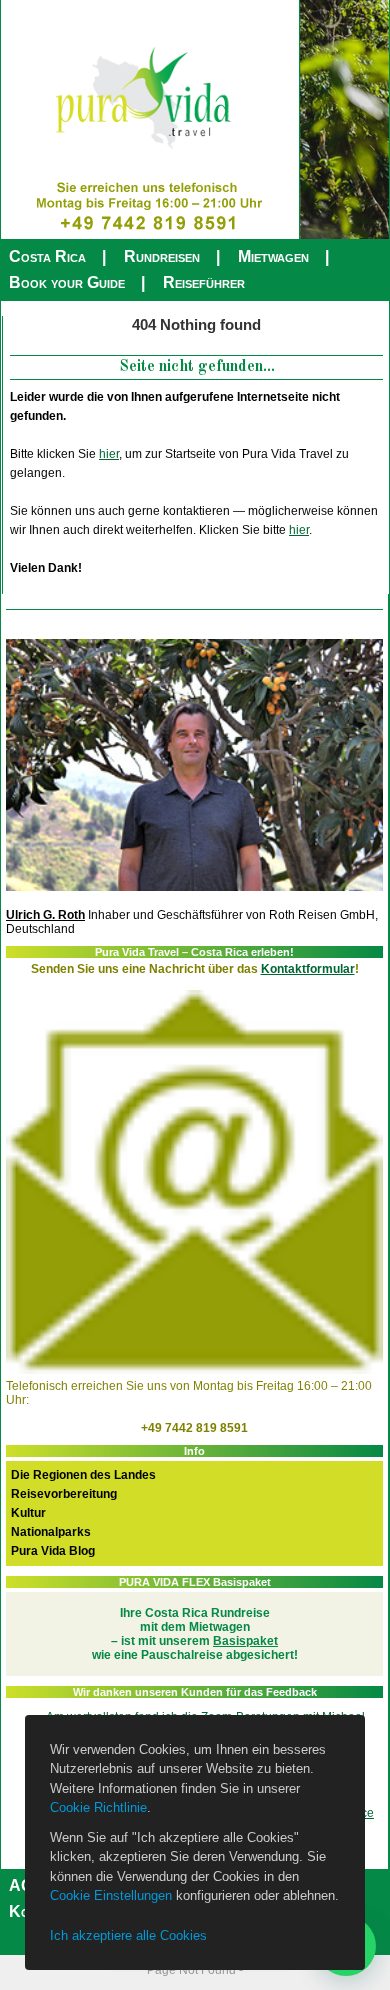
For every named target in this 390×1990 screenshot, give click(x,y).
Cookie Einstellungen (111, 1895)
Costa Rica (47, 256)
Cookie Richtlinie (98, 1807)
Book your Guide (67, 282)
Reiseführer (204, 282)
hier (109, 454)
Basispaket (245, 1641)
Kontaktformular (308, 969)
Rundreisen (162, 256)
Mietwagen (273, 256)
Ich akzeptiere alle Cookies (128, 1935)
